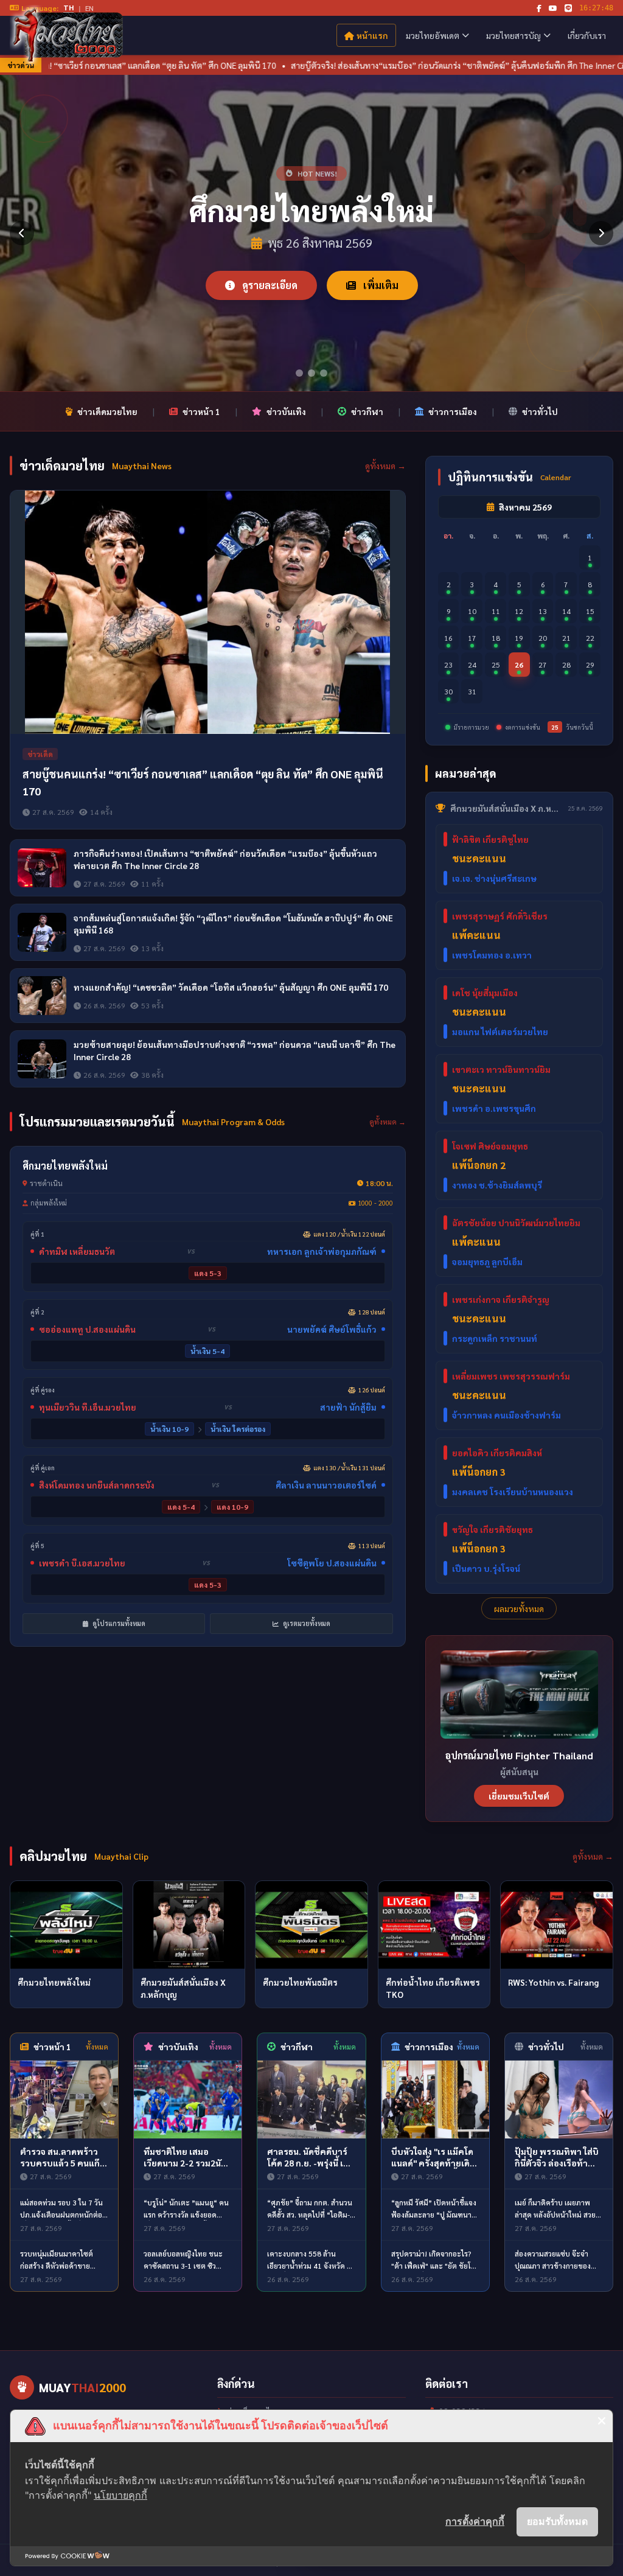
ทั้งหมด (97, 2047)
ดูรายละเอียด (269, 285)
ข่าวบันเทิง (286, 411)
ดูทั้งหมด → (385, 466)
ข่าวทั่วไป (540, 411)
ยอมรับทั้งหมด (557, 2521)
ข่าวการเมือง (453, 411)
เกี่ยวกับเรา (587, 35)
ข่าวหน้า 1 (201, 411)
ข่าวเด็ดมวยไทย (107, 411)
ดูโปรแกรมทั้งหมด (118, 1623)
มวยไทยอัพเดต (433, 35)
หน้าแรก (372, 35)
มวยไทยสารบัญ (513, 35)
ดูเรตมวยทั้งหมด (306, 1623)
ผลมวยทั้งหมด (519, 1608)
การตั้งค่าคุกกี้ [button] (475, 2521)
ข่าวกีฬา (367, 411)
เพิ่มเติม (380, 285)
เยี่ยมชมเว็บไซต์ (519, 1796)
